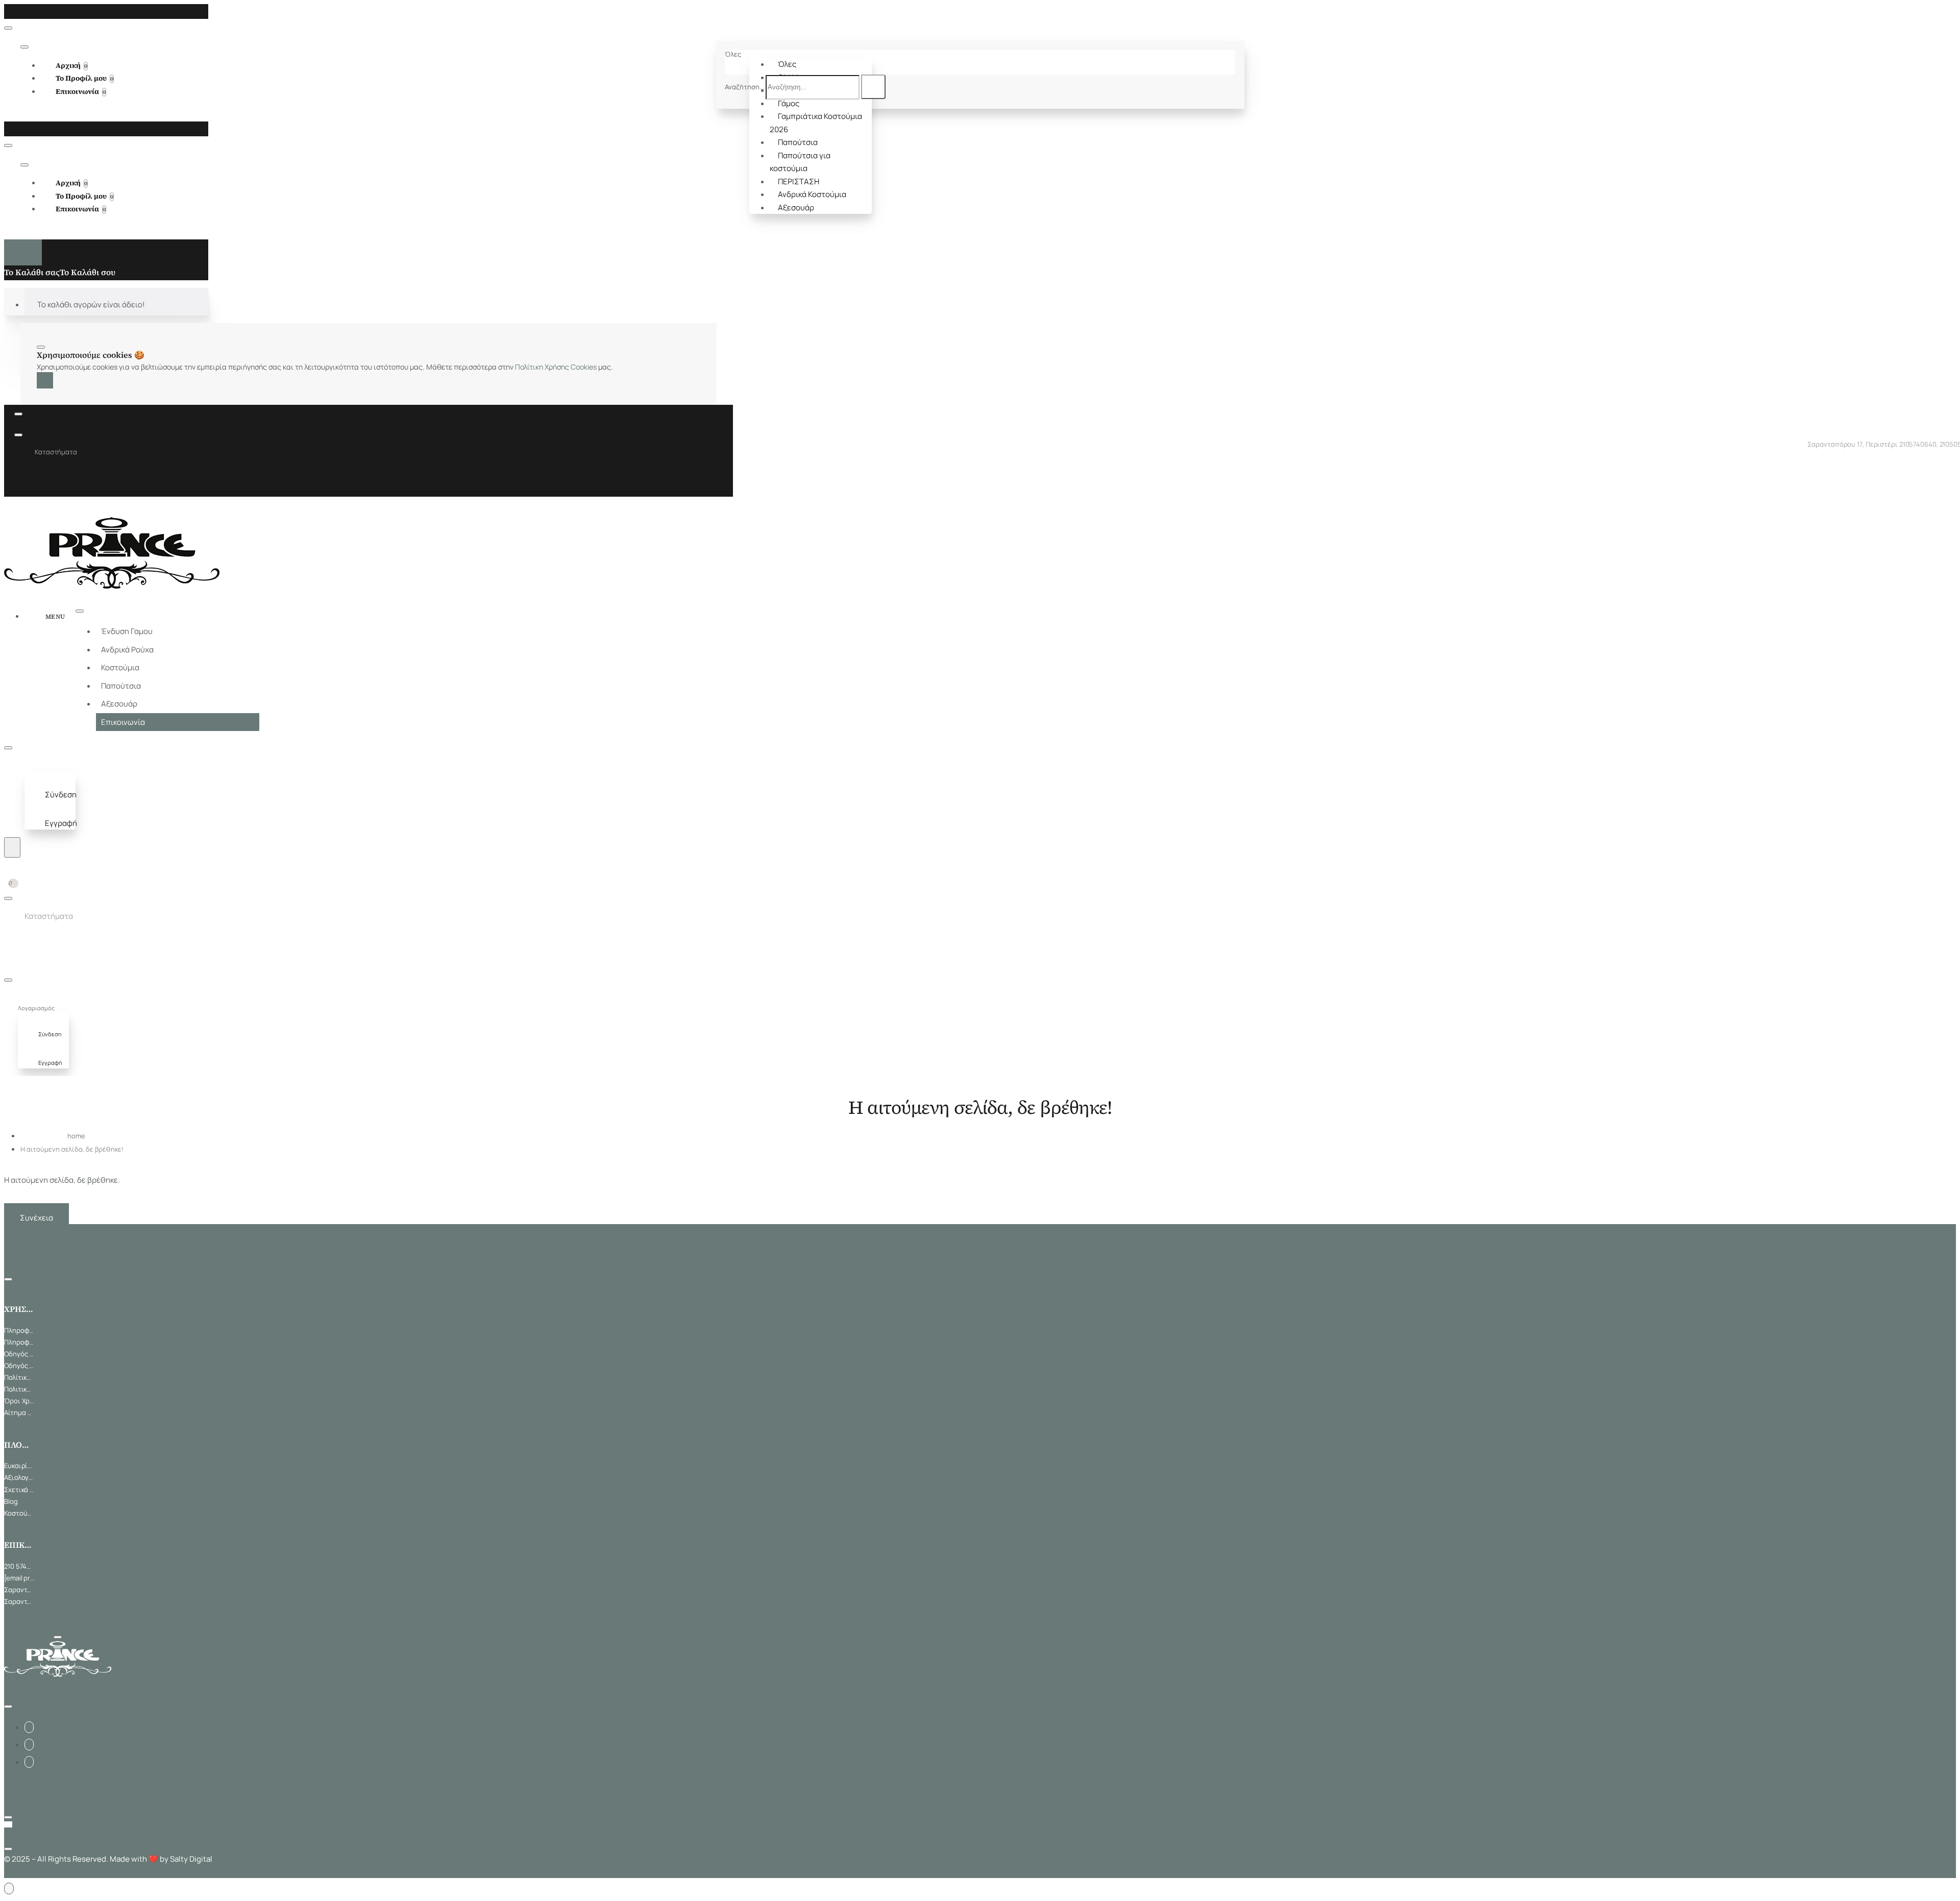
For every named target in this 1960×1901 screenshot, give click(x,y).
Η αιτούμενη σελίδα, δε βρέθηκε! (72, 1149)
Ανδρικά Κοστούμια (812, 194)
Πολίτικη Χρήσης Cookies (556, 367)
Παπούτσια (798, 142)
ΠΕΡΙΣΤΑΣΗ (799, 181)
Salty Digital (191, 1859)
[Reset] (23, 252)
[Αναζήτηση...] (12, 847)
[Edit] (8, 28)
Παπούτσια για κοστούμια (800, 162)
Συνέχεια (36, 1218)
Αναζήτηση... (744, 87)
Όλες (787, 64)
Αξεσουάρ (796, 208)
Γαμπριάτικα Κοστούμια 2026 (816, 123)
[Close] (7, 11)
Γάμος (789, 103)
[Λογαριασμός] (34, 766)
